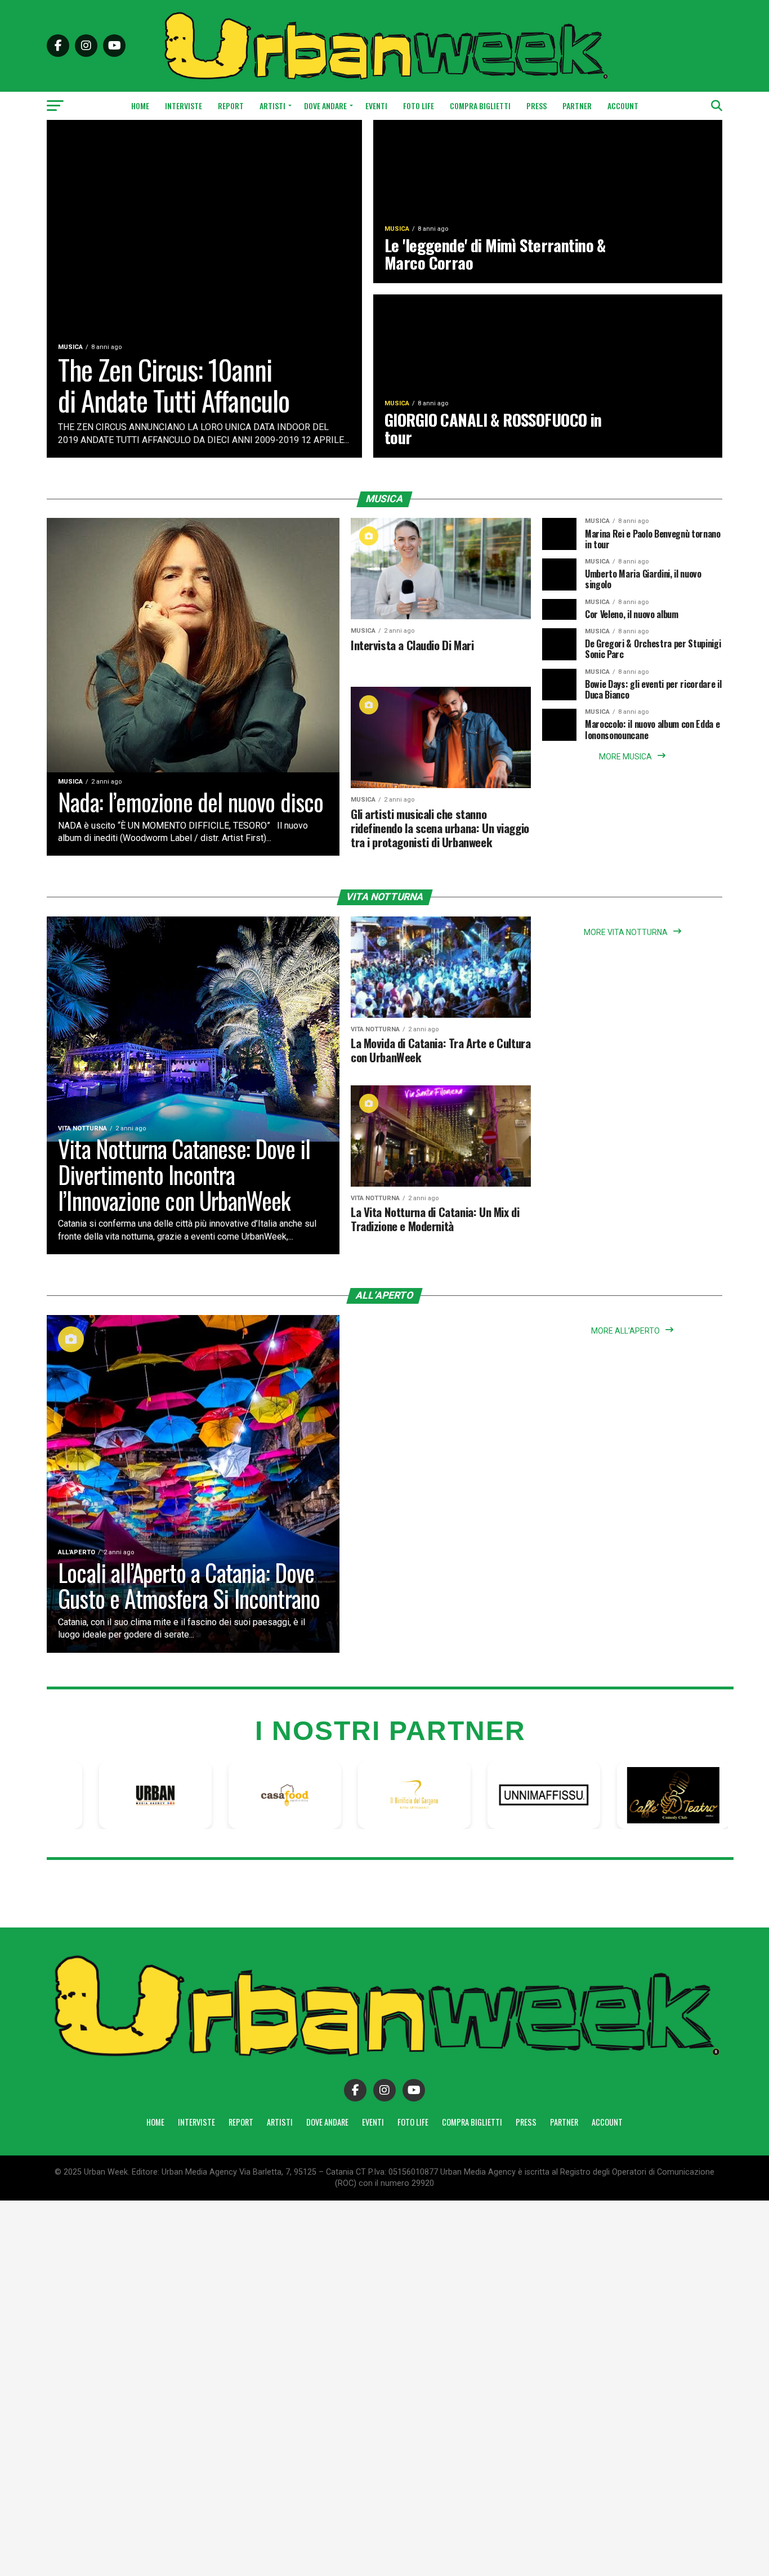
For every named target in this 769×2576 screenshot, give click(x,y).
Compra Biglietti (480, 106)
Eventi (376, 106)
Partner (577, 106)
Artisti (272, 106)
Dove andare (325, 106)
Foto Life (419, 106)
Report (231, 106)
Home (140, 106)
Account (623, 106)
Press (536, 106)
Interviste (184, 106)
